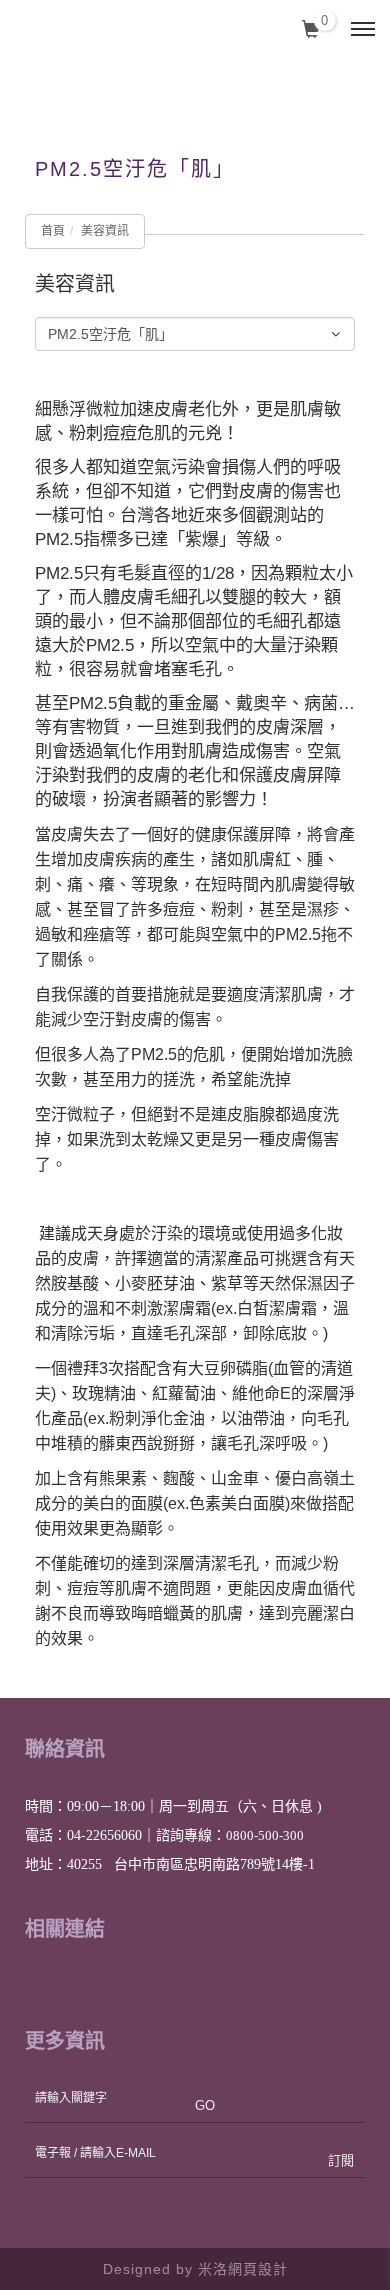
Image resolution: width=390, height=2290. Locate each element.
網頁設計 (258, 2269)
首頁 (53, 231)
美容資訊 (105, 231)
